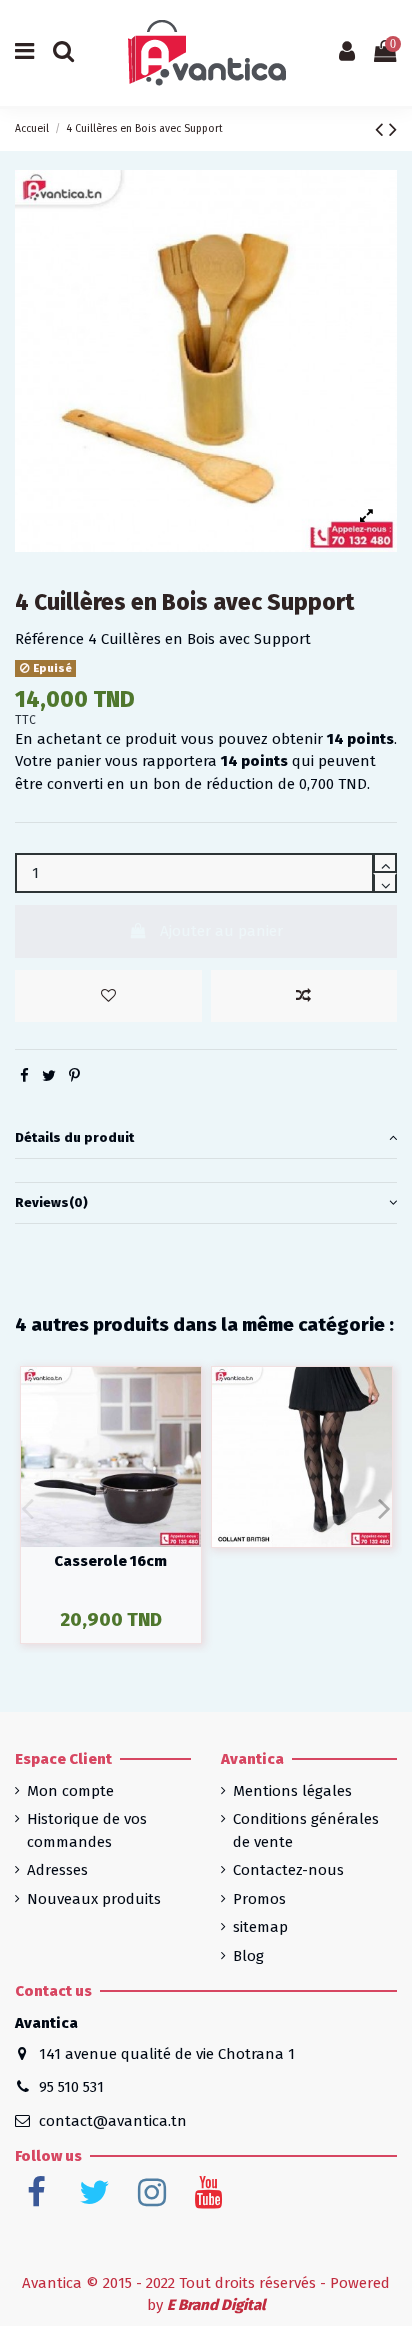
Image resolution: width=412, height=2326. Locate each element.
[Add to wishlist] (108, 996)
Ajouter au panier (221, 931)
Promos (259, 1899)
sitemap (260, 1927)
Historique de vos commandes (87, 1830)
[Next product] (393, 129)
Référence (49, 639)
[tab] (206, 1139)
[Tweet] (49, 1076)
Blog (248, 1956)
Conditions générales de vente (306, 1830)
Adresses (57, 1870)
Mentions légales (292, 1791)
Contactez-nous (288, 1870)
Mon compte (70, 1791)
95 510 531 (71, 2087)
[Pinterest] (74, 1076)
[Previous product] (382, 129)
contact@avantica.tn (113, 2121)
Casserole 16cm (110, 1561)
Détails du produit (74, 1137)
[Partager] (24, 1076)
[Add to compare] (304, 996)
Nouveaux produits (94, 1899)
